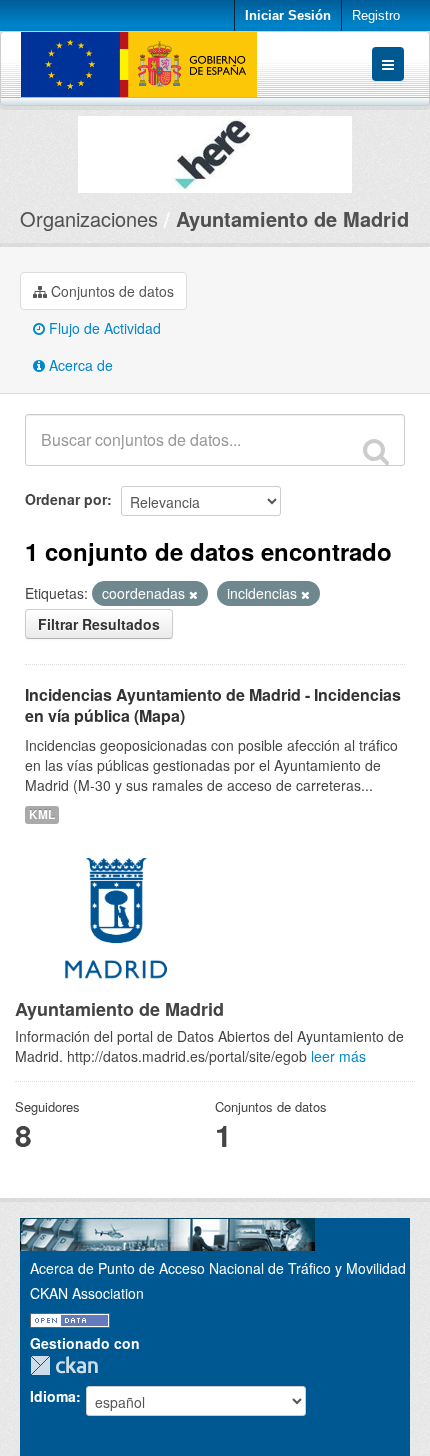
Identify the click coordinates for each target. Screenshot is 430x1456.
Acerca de (79, 365)
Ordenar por (66, 499)
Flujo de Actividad (103, 328)
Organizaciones (89, 218)
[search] (376, 451)
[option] (215, 149)
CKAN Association (87, 1293)
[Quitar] (193, 594)
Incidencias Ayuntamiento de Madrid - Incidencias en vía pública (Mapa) (213, 705)
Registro (376, 15)
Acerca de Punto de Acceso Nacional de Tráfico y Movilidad (218, 1268)
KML (42, 814)
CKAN (69, 1365)
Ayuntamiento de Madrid (292, 218)
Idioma (53, 1396)
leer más (338, 1056)
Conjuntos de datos (110, 291)
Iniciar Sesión (288, 15)
